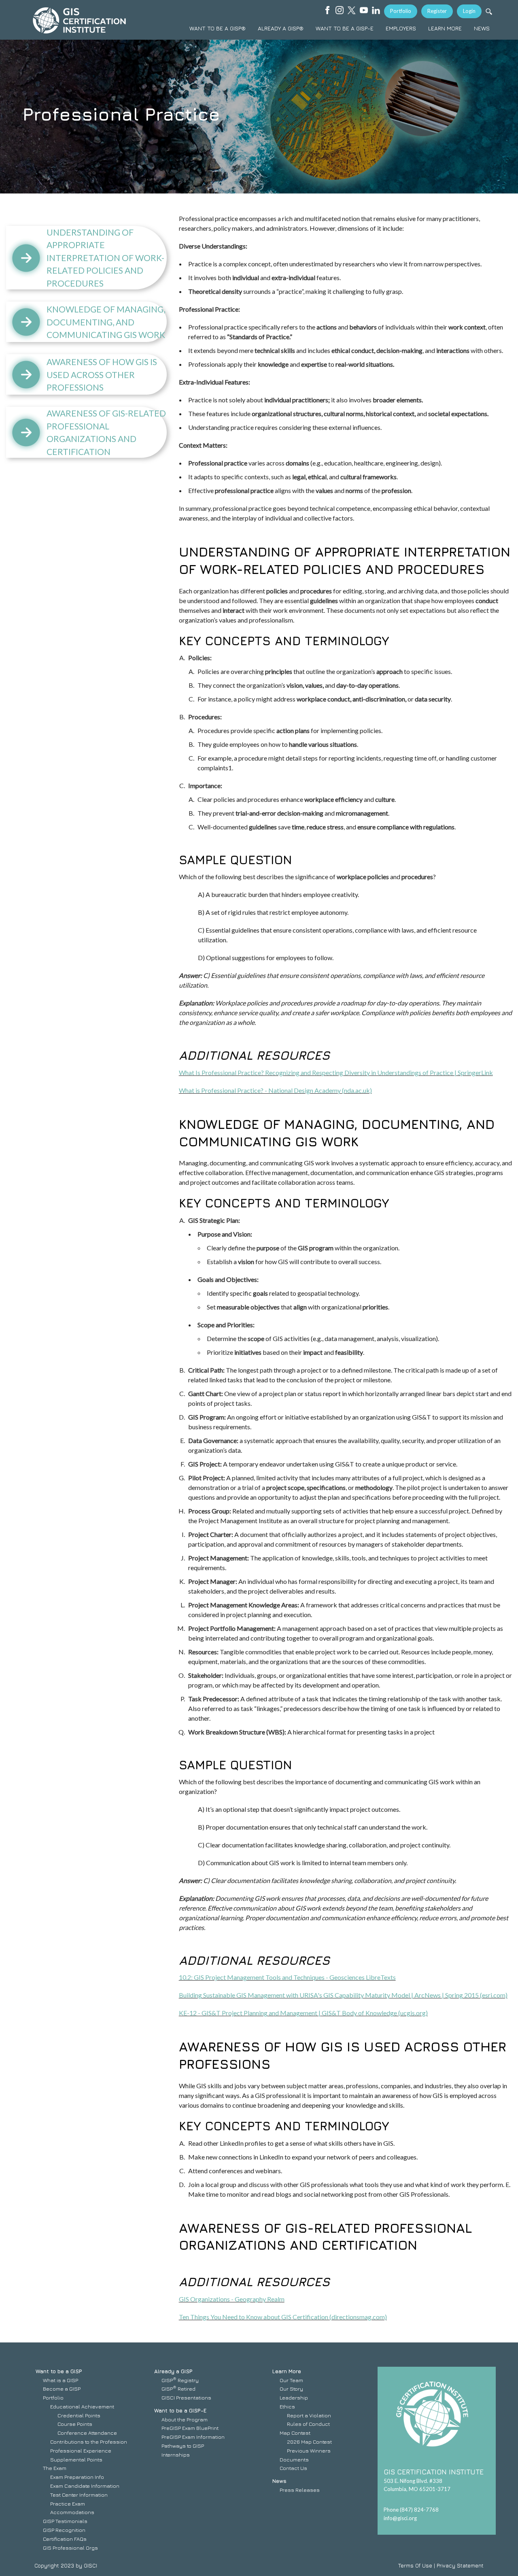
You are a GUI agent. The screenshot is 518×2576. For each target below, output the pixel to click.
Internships (176, 2455)
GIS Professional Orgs (70, 2548)
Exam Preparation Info (77, 2477)
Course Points (75, 2424)
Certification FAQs (65, 2539)
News (279, 2481)
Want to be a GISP (59, 2371)
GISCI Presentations (186, 2397)
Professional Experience (81, 2451)
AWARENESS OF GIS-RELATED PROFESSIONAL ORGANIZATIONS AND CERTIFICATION (106, 432)
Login (469, 11)
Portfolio (401, 11)
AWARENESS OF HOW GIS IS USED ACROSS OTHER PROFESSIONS (102, 374)
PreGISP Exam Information (193, 2437)
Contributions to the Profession (89, 2442)
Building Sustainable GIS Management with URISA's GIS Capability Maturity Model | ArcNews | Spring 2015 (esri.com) (343, 1995)
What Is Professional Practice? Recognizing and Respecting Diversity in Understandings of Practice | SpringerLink (336, 1072)
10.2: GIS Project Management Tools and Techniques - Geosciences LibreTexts (287, 1977)
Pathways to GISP (183, 2446)
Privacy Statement (460, 2565)
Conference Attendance (87, 2433)
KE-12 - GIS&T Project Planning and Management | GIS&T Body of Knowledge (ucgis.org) (303, 2013)
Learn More (287, 2371)
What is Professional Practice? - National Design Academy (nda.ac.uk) (275, 1090)
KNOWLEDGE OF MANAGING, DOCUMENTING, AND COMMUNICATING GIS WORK (106, 322)
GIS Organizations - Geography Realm (232, 2299)
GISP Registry (180, 2380)
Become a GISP (62, 2389)
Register (437, 11)
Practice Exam (68, 2504)
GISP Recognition (64, 2530)
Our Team (291, 2380)
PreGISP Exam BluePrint (190, 2428)
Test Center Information (79, 2495)
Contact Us (293, 2468)
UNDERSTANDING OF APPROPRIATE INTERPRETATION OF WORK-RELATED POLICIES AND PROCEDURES (105, 258)
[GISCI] (79, 20)
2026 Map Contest (309, 2442)
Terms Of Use (415, 2565)
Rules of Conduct (308, 2424)
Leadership (294, 2397)
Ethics (287, 2406)
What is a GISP (61, 2380)
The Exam (55, 2468)
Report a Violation (309, 2415)
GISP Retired (178, 2389)
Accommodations (72, 2512)
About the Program (185, 2419)
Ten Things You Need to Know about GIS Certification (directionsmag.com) (283, 2317)
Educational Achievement (82, 2406)
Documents (294, 2459)
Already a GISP (173, 2371)
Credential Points (79, 2415)
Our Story (291, 2389)
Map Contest (295, 2433)
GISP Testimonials (65, 2521)
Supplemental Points (76, 2459)
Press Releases (300, 2490)
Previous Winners (309, 2451)
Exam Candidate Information (85, 2486)
